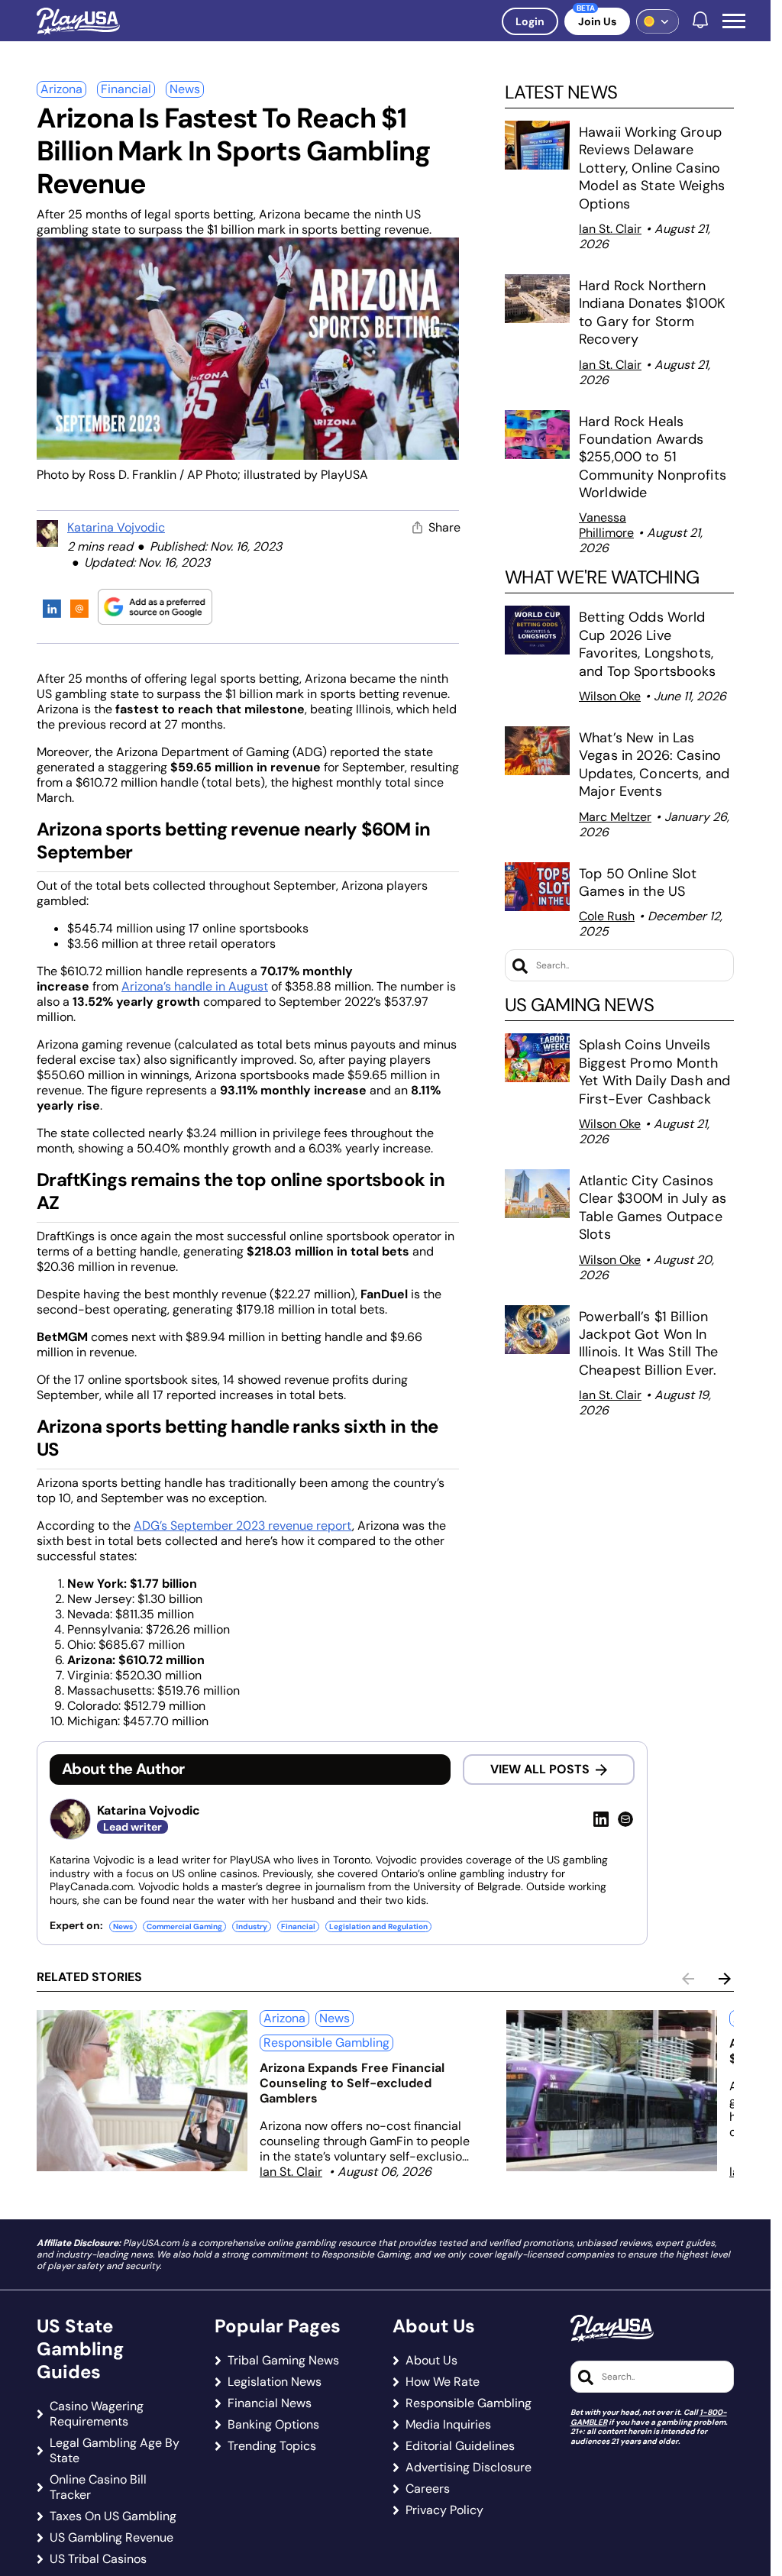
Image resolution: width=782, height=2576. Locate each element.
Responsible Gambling (326, 2043)
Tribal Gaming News (283, 2361)
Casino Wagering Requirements (97, 2414)
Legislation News (275, 2382)
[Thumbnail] (142, 2091)
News (185, 89)
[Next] (725, 1979)
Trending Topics (272, 2446)
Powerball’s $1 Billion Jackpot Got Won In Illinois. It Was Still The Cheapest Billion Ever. (650, 1343)
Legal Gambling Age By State (115, 2451)
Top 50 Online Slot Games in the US (638, 882)
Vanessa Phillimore (606, 525)
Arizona (61, 89)
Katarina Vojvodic (116, 527)
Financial (126, 89)
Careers (428, 2489)
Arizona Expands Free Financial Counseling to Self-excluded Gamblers (352, 2083)
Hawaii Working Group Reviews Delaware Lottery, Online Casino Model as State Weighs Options (652, 168)
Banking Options (273, 2425)
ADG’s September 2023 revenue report (243, 1526)
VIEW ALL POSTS (540, 1769)
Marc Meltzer (615, 817)
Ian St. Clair (610, 229)
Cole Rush (607, 916)
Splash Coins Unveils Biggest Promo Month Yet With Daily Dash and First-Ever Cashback (654, 1071)
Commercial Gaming (184, 1926)
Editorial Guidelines (460, 2446)
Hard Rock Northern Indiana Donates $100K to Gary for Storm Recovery (652, 312)
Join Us (597, 21)
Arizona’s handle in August (195, 986)
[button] (734, 21)
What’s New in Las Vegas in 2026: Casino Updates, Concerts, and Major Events (654, 764)
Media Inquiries (448, 2425)
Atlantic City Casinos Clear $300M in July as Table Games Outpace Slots (653, 1207)
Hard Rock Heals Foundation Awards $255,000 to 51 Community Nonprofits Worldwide (653, 457)
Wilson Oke (610, 696)
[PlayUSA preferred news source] (155, 607)
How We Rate (443, 2382)
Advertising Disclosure (469, 2468)
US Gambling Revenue (111, 2538)
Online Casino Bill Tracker (98, 2487)
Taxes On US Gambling (113, 2516)
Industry (252, 1926)
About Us (431, 2361)
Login (530, 21)
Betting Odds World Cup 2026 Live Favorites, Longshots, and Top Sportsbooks (647, 644)
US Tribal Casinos (98, 2559)
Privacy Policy (444, 2510)
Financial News (270, 2403)
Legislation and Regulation (378, 1926)
